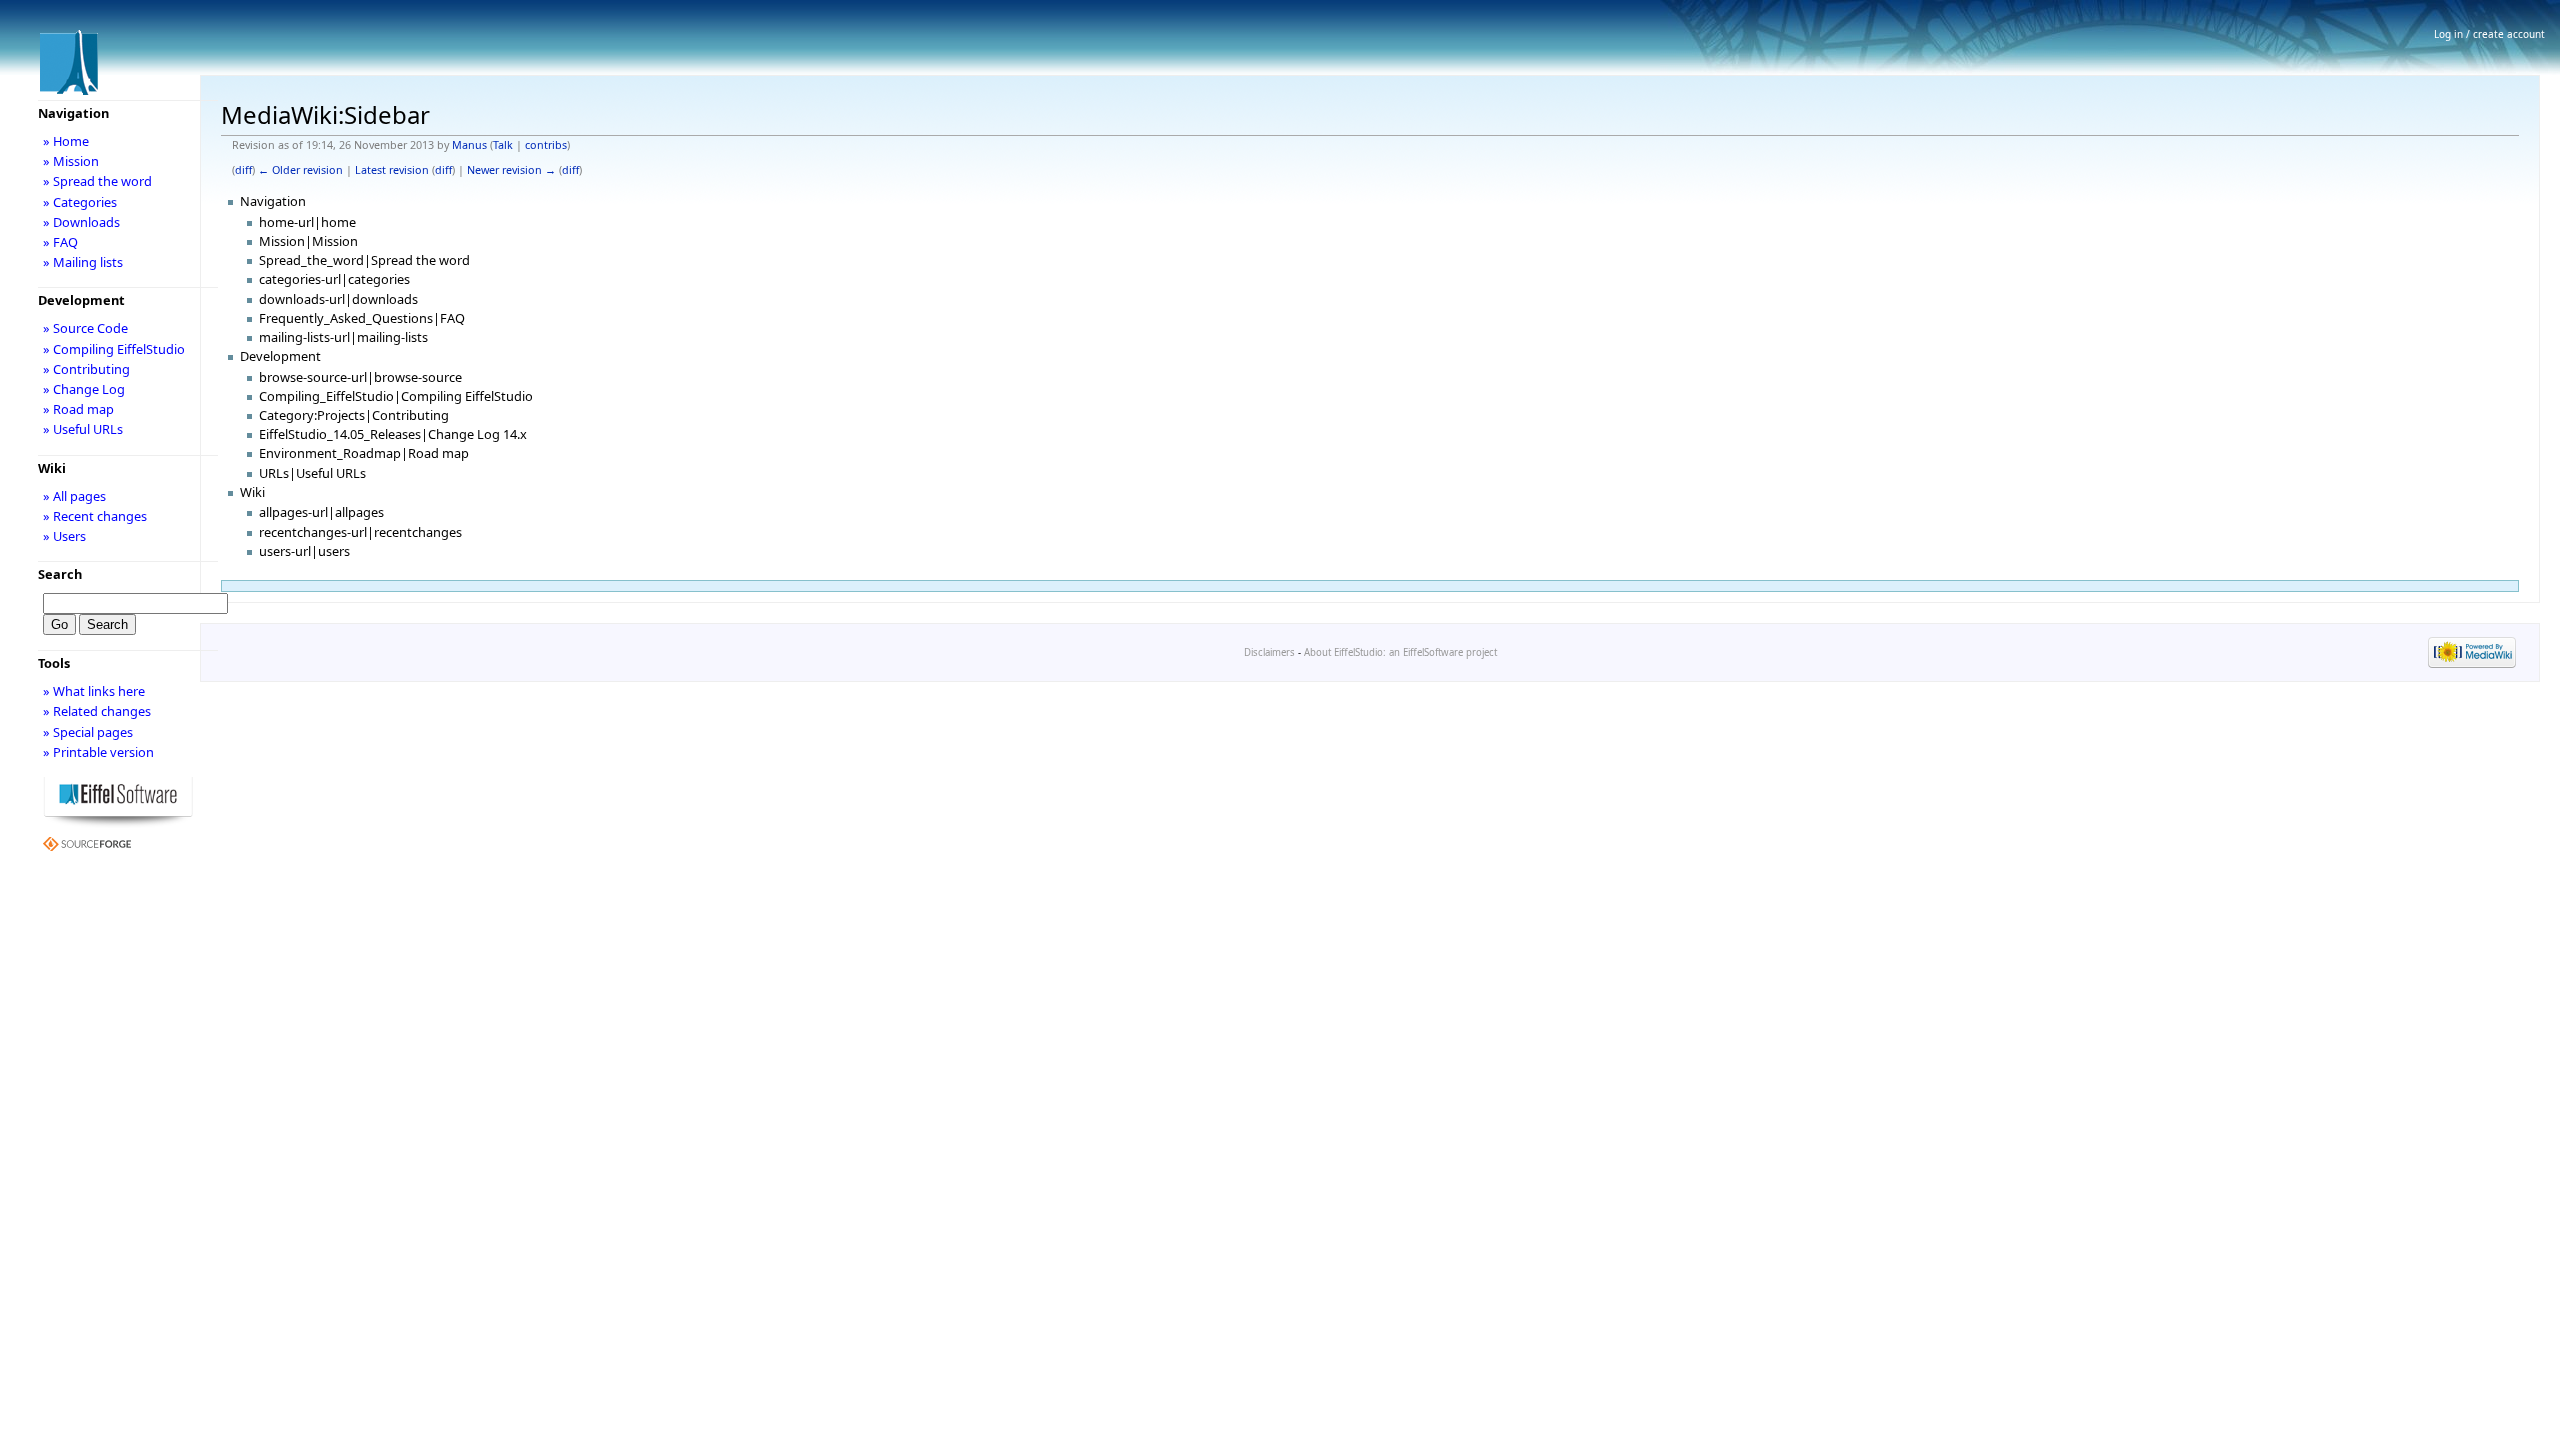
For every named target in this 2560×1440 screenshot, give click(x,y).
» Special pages (88, 732)
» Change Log (84, 389)
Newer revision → (511, 170)
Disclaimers (1269, 652)
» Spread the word (97, 181)
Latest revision (392, 170)
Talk (503, 145)
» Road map (78, 409)
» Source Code (85, 328)
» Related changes (97, 711)
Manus (469, 145)
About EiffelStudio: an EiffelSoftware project (1400, 652)
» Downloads (81, 222)
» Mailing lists (83, 262)
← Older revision (300, 170)
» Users (64, 536)
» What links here (94, 691)
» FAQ (60, 242)
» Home (66, 141)
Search (60, 574)
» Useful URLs (83, 429)
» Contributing (86, 369)
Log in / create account (2489, 34)
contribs (546, 145)
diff (243, 170)
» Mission (71, 161)
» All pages (74, 496)
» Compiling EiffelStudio (114, 349)
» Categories (80, 202)
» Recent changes (95, 516)
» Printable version (98, 752)
